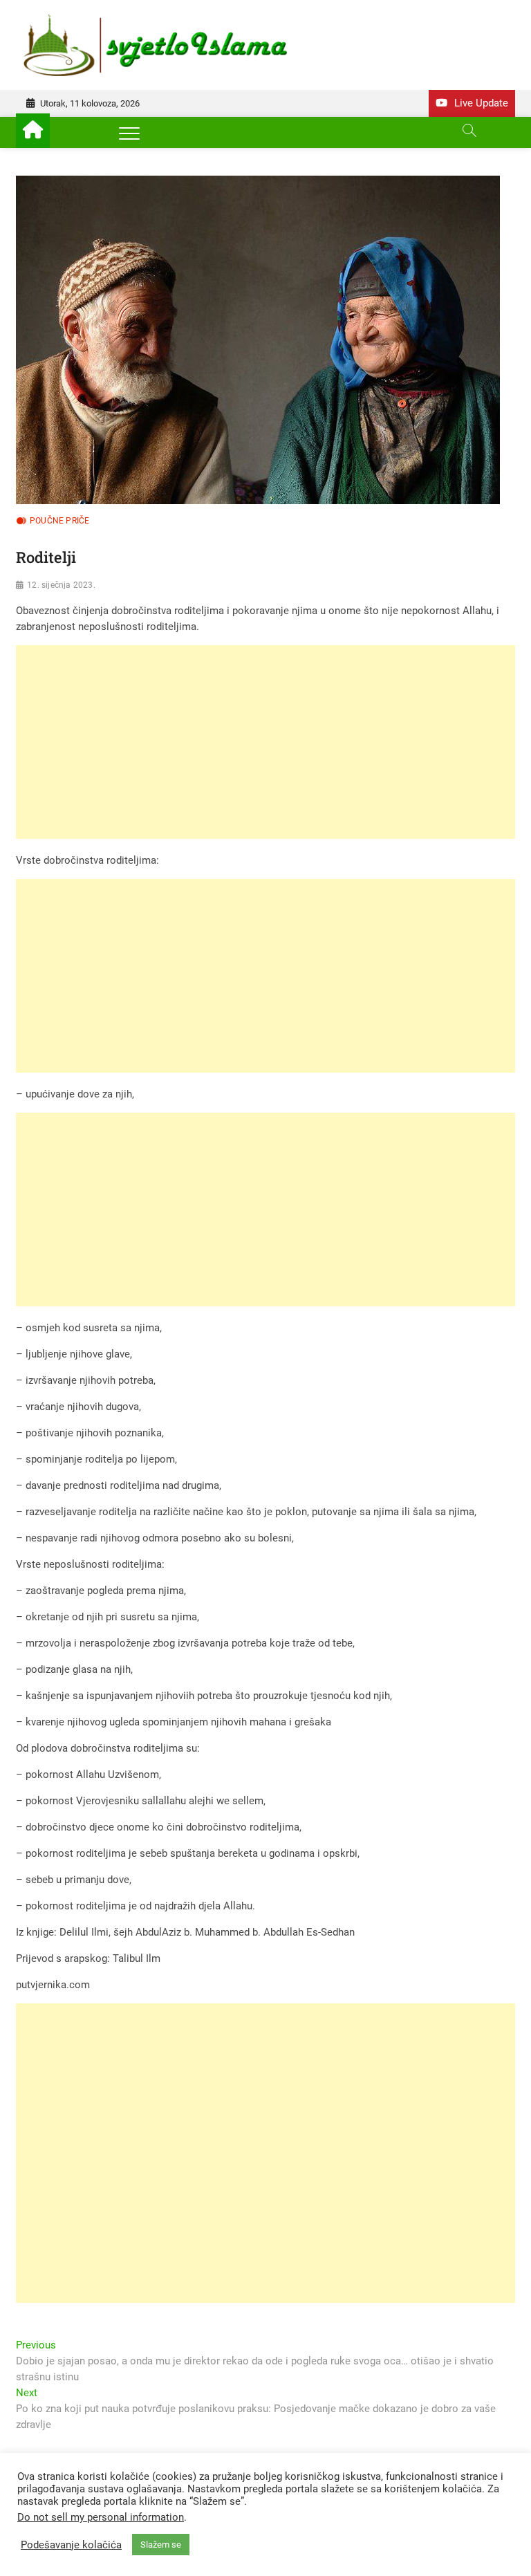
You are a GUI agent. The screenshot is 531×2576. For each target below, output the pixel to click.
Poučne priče (59, 521)
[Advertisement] (265, 742)
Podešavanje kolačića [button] (71, 2545)
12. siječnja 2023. (61, 585)
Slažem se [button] (161, 2545)
